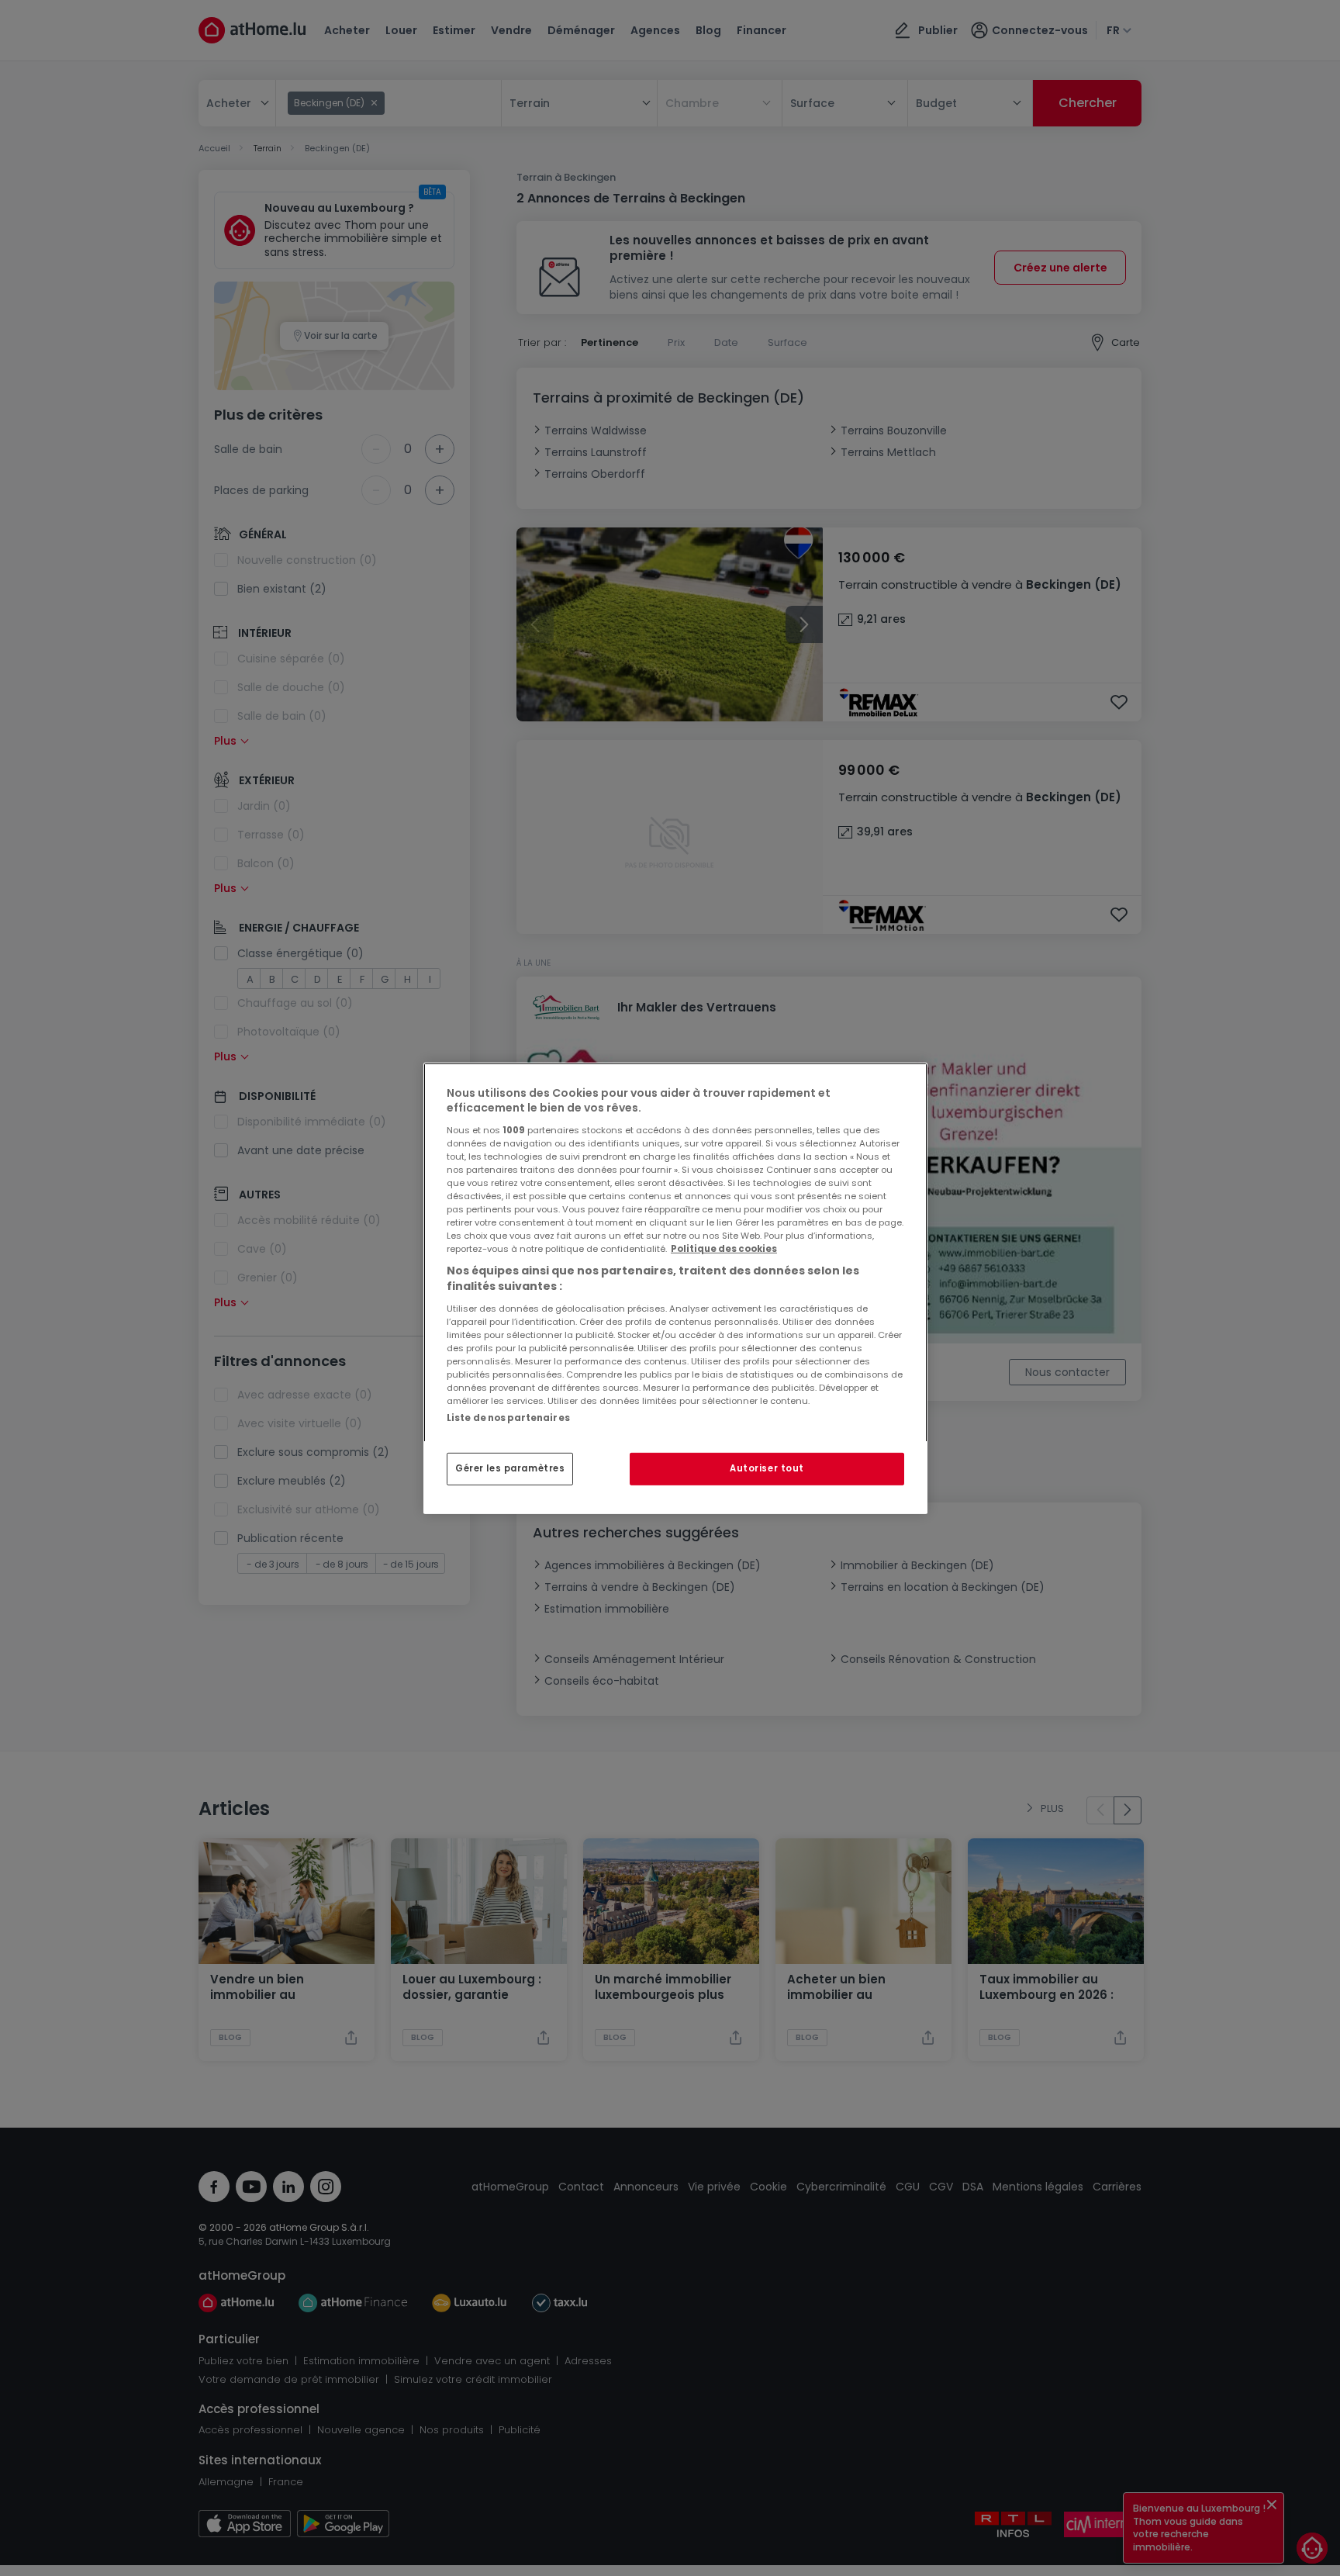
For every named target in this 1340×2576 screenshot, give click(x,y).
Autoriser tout (767, 1468)
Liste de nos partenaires (508, 1417)
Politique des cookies (724, 1249)
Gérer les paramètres (510, 1468)
